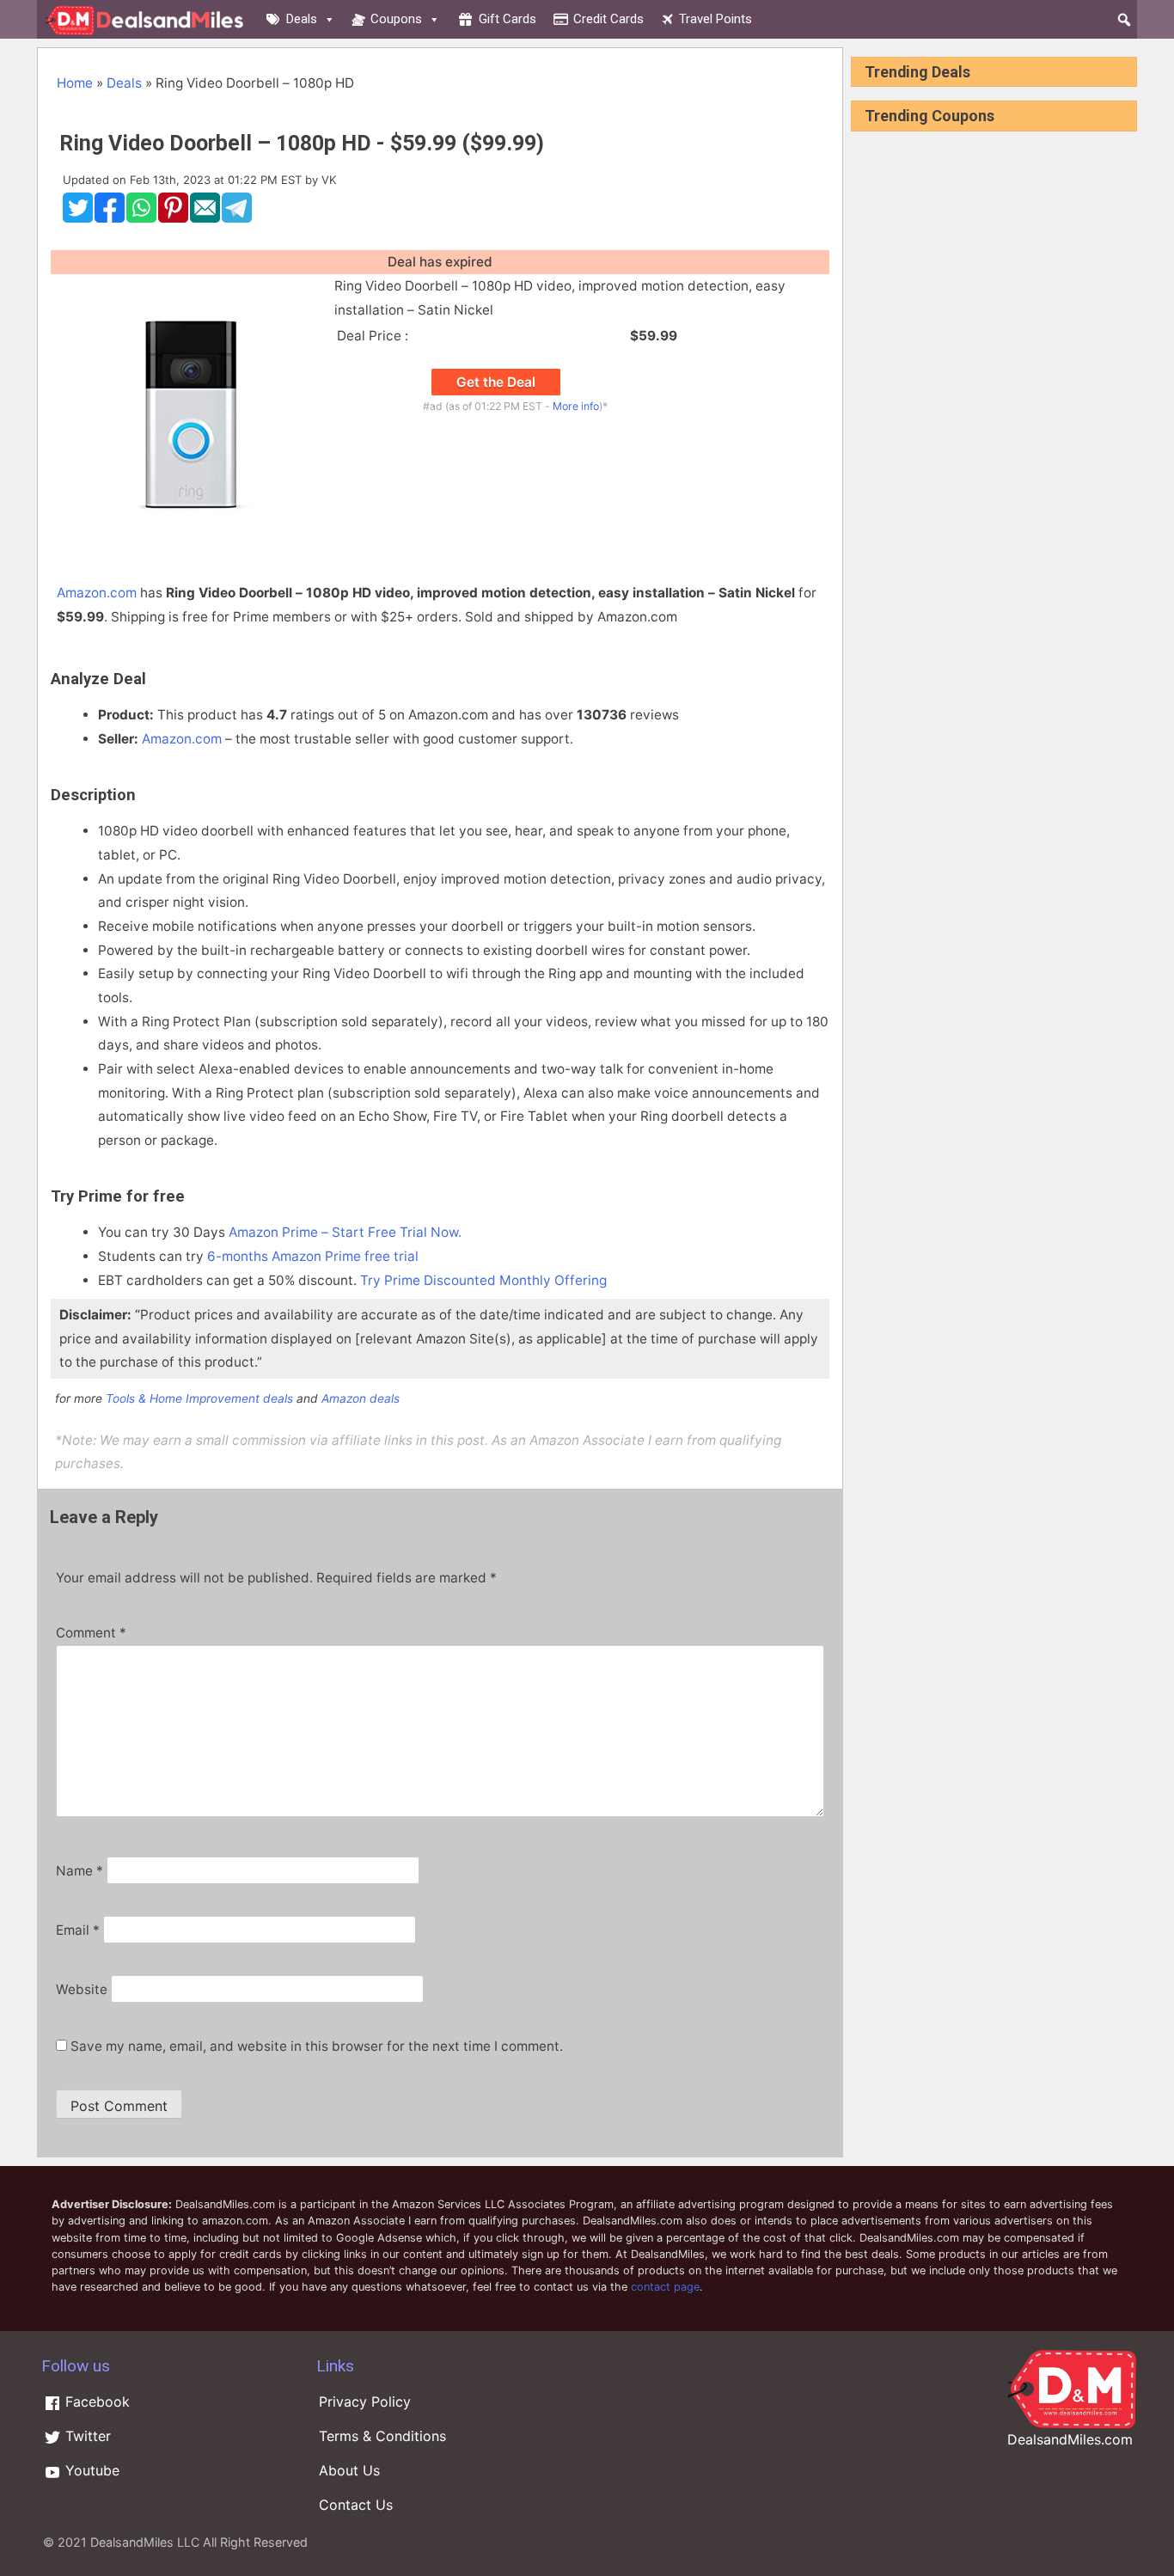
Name (79, 1871)
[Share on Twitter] (78, 218)
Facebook (95, 2402)
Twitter (86, 2436)
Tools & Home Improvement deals (199, 1398)
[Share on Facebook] (110, 218)
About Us (349, 2470)
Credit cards (608, 19)
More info (576, 406)
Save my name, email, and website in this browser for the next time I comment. (317, 2046)
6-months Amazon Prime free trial (313, 1256)
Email (78, 1930)
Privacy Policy (365, 2402)
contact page (665, 2287)
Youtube (90, 2470)
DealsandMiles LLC (145, 2542)
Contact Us (356, 2505)
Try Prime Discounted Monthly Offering (483, 1280)
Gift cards (508, 19)
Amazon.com (97, 593)
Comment (91, 1633)
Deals (302, 19)
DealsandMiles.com (1070, 2439)
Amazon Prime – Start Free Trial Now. (345, 1232)
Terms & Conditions (382, 2436)
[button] (1124, 20)
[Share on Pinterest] (173, 218)
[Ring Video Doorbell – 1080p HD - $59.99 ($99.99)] (191, 545)
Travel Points (715, 19)
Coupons (396, 19)
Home (75, 83)
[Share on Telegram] (237, 218)
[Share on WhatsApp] (141, 218)
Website (82, 1989)
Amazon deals (361, 1398)
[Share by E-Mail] (205, 218)
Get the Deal (496, 382)
